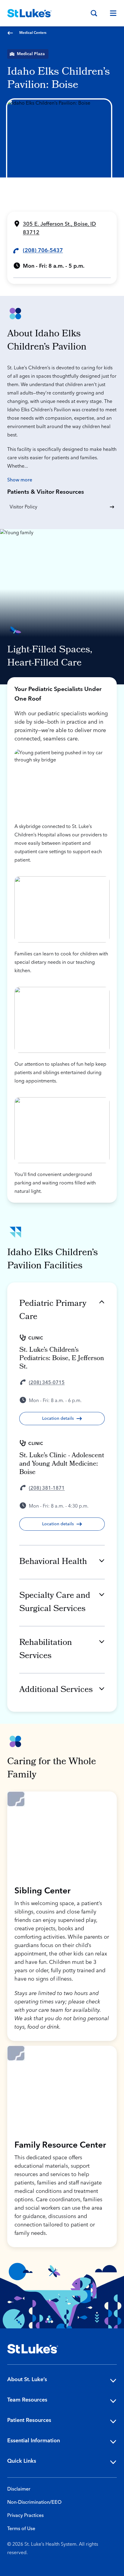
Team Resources (27, 2400)
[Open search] (94, 13)
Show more (20, 480)
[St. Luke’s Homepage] (33, 2349)
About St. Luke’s (27, 2379)
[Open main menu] (111, 13)
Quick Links (22, 2461)
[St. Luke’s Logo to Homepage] (29, 13)
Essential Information (34, 2441)
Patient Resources (29, 2420)
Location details (58, 1419)
